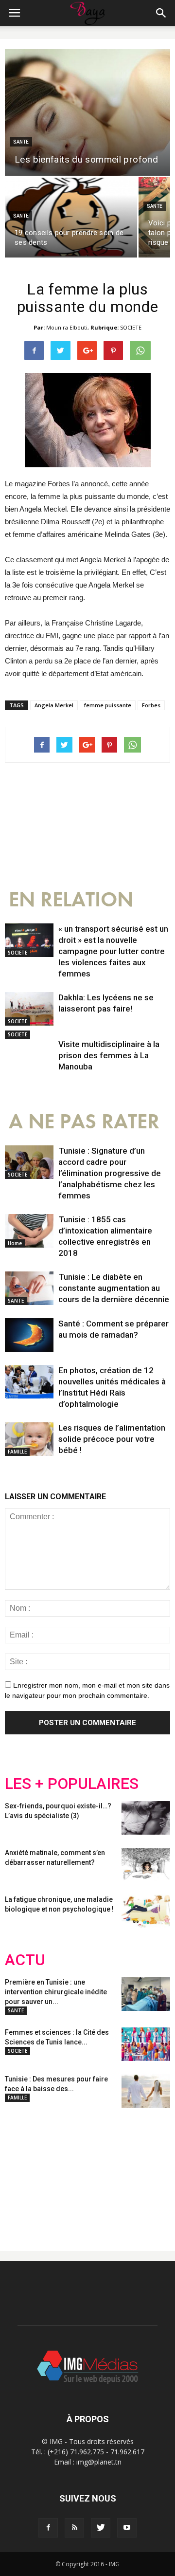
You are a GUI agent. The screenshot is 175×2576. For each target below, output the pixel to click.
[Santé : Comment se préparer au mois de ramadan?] (29, 1335)
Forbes (151, 705)
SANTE (21, 142)
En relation (71, 900)
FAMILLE (17, 1452)
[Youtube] (127, 2528)
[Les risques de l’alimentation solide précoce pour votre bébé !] (29, 1439)
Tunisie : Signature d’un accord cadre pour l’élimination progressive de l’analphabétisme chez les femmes (110, 1173)
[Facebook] (48, 2528)
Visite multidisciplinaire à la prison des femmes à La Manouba (109, 1055)
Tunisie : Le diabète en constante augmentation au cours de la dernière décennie (114, 1288)
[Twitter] (101, 2528)
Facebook (23, 2171)
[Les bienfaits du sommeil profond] (87, 112)
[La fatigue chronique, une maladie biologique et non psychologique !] (146, 1911)
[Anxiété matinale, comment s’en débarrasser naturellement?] (146, 1865)
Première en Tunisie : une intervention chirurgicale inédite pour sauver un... (56, 1992)
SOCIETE (131, 327)
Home (15, 1243)
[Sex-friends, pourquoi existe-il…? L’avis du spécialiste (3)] (146, 1818)
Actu (25, 1960)
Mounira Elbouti (67, 327)
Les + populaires (72, 1784)
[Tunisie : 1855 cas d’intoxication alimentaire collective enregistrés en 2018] (29, 1231)
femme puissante (108, 705)
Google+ (133, 2171)
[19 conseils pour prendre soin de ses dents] (71, 217)
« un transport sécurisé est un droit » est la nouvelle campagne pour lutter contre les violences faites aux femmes (113, 951)
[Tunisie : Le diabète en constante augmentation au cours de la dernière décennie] (29, 1288)
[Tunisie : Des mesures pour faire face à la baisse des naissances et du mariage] (146, 2091)
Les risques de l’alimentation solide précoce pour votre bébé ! (112, 1439)
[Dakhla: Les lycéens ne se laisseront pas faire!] (29, 1009)
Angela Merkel (54, 705)
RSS (96, 2171)
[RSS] (74, 2528)
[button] (161, 13)
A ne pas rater (84, 1122)
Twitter (60, 2171)
